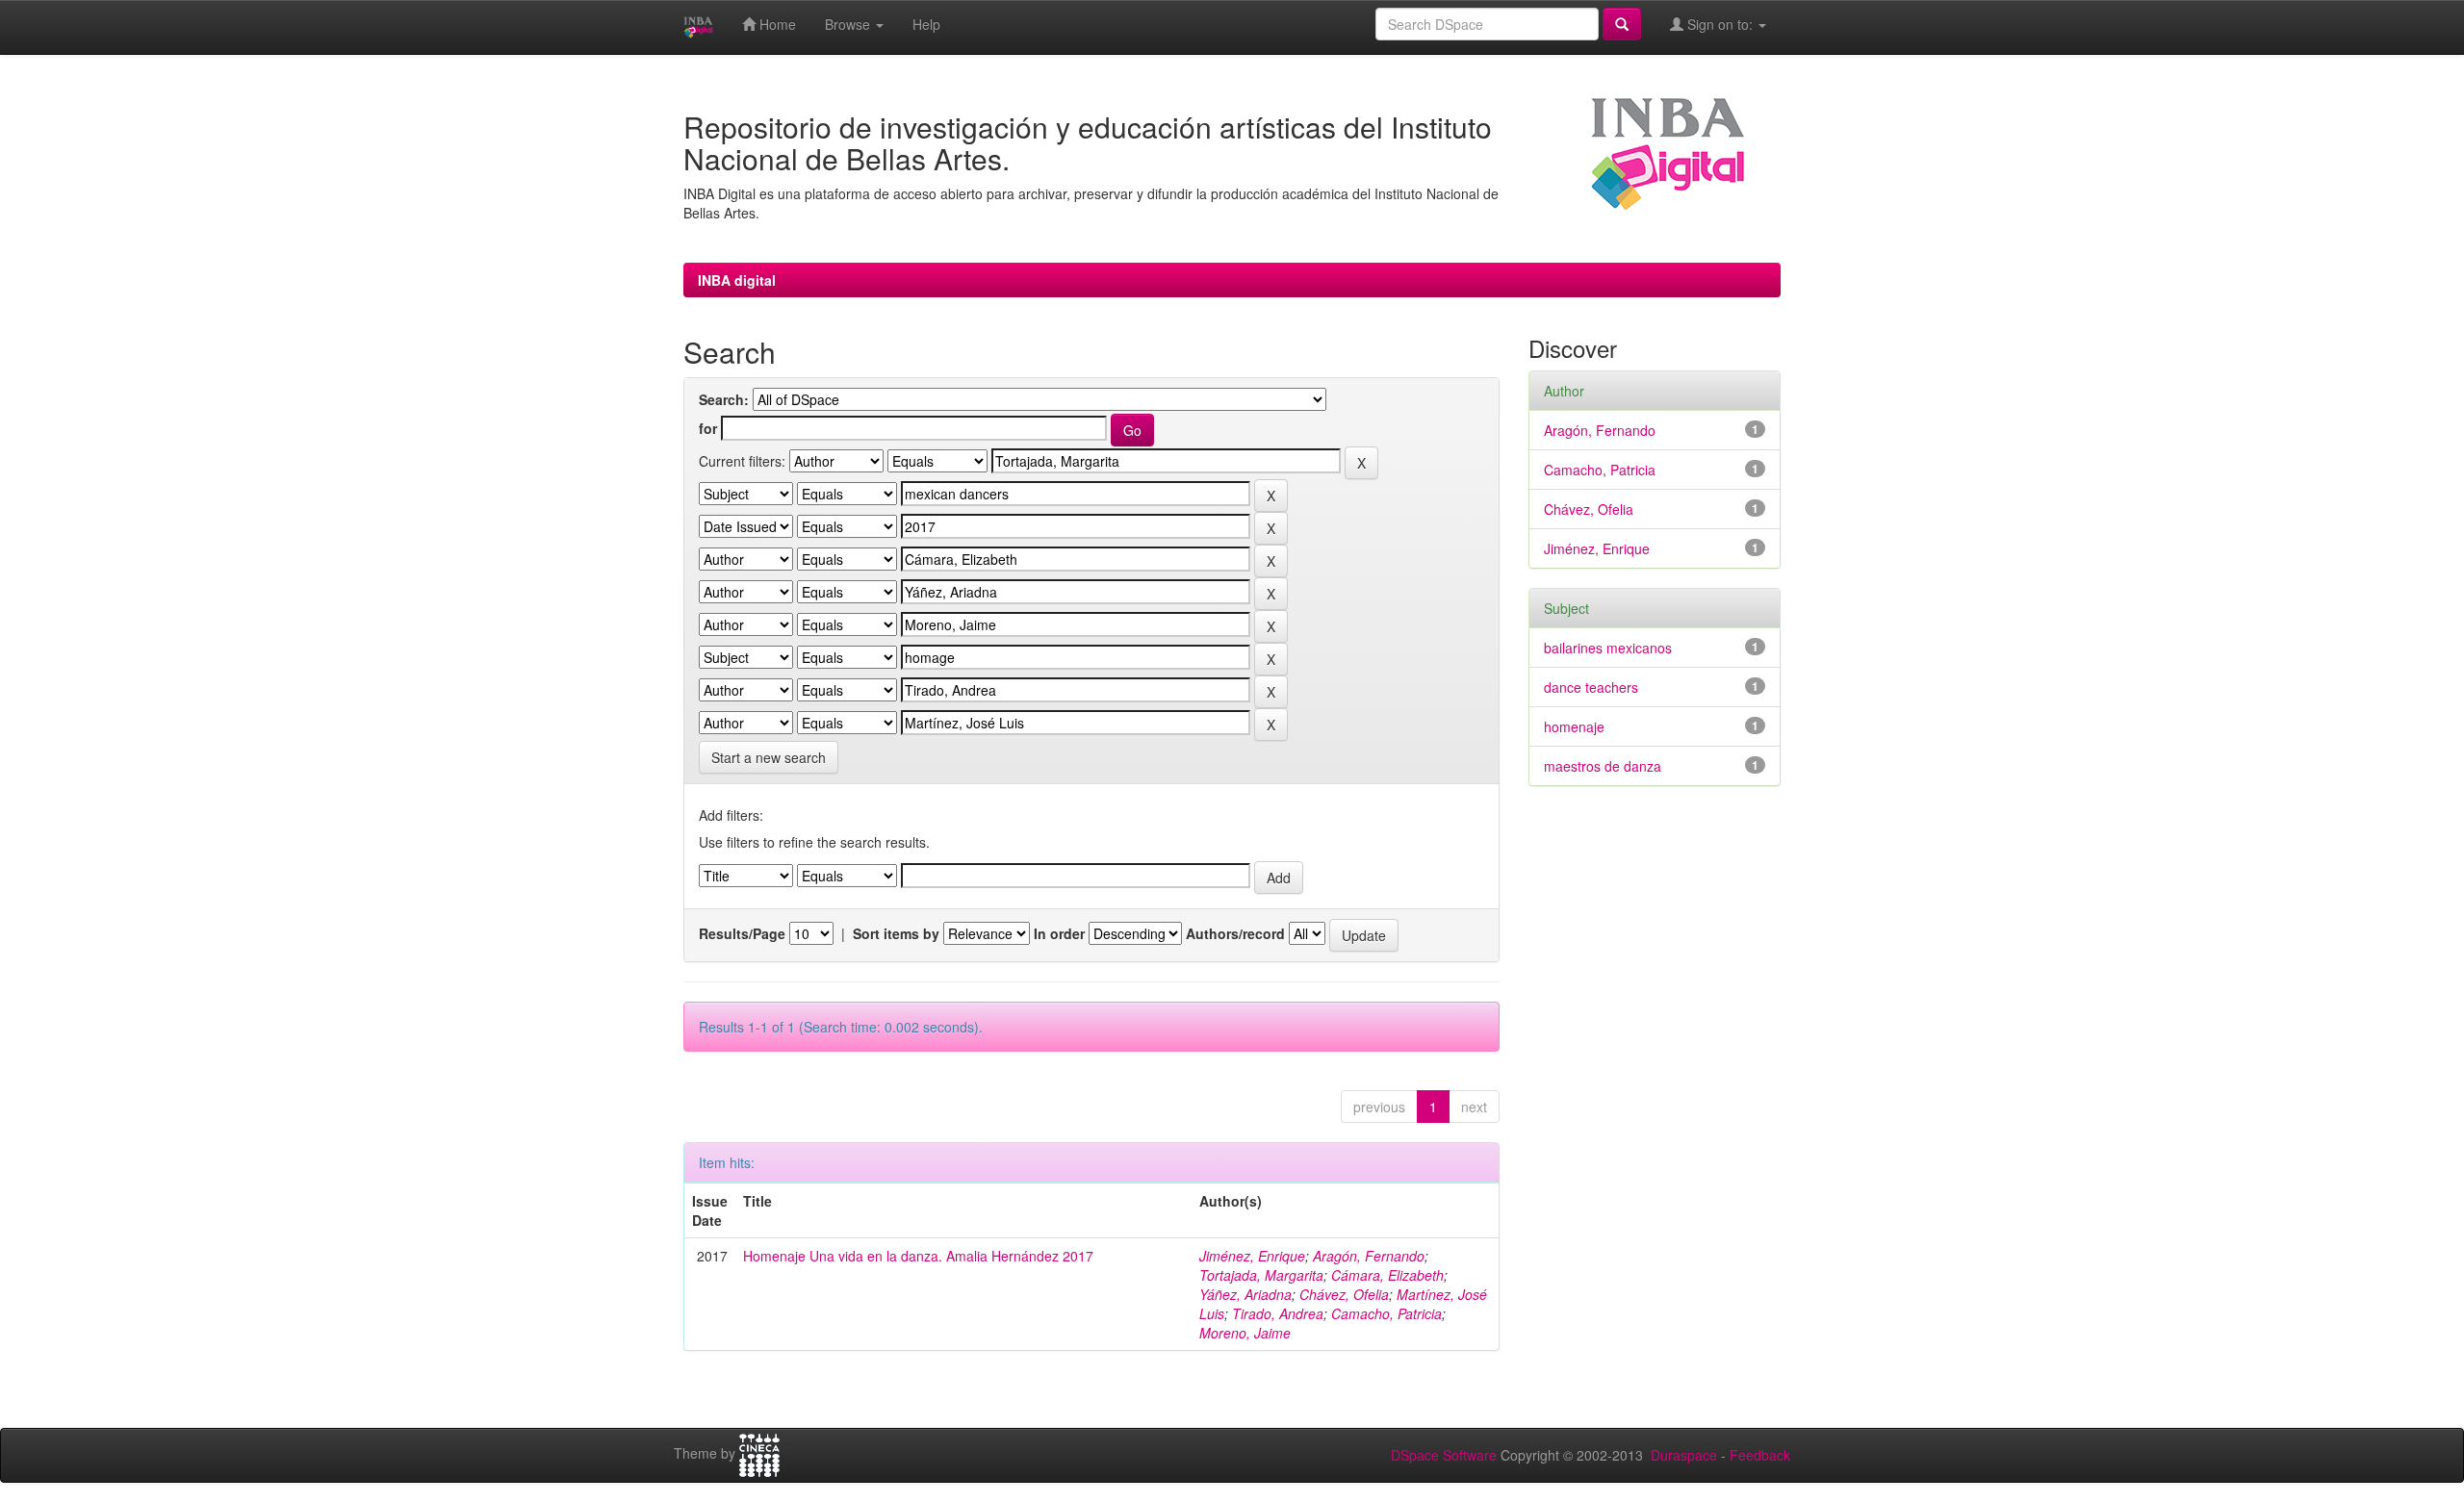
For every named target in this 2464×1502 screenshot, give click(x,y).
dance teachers (1591, 687)
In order (1059, 933)
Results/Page (742, 933)
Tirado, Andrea (1278, 1313)
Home (776, 24)
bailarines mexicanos (1608, 648)
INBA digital (737, 280)
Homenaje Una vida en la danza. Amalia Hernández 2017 (918, 1256)
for (708, 428)
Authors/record (1235, 933)
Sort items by (896, 933)
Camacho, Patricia (1386, 1313)
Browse (849, 24)
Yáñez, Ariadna (1245, 1294)
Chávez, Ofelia (1344, 1294)
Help (926, 24)
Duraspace (1684, 1455)
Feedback (1760, 1455)
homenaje (1574, 726)
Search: (724, 399)
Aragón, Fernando (1369, 1256)
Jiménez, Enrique (1252, 1256)
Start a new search (769, 757)
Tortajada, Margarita (1261, 1275)
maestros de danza (1603, 766)
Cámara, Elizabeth (1387, 1275)
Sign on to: (1720, 24)
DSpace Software (1444, 1455)
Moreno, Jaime (1245, 1333)
